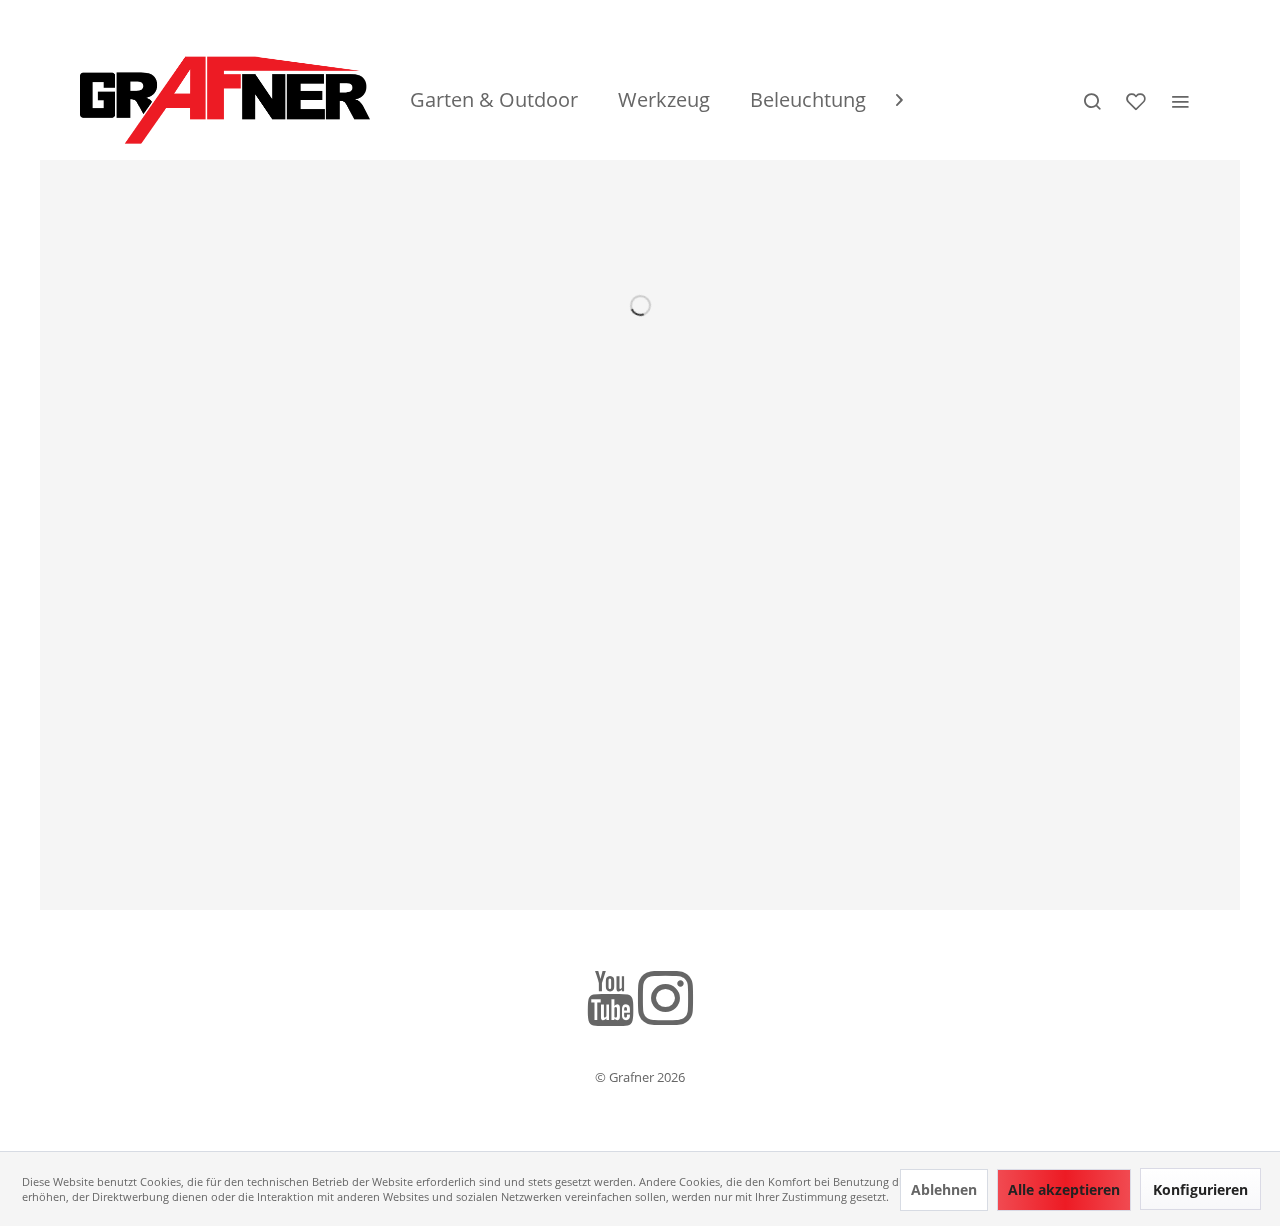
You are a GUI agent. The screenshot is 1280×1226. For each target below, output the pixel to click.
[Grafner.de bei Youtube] (610, 1001)
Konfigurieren (1200, 1189)
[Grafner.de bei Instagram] (665, 1001)
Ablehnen (944, 1189)
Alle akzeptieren (1064, 1189)
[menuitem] (494, 100)
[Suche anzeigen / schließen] (1092, 100)
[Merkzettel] (1136, 100)
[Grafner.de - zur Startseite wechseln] (225, 100)
